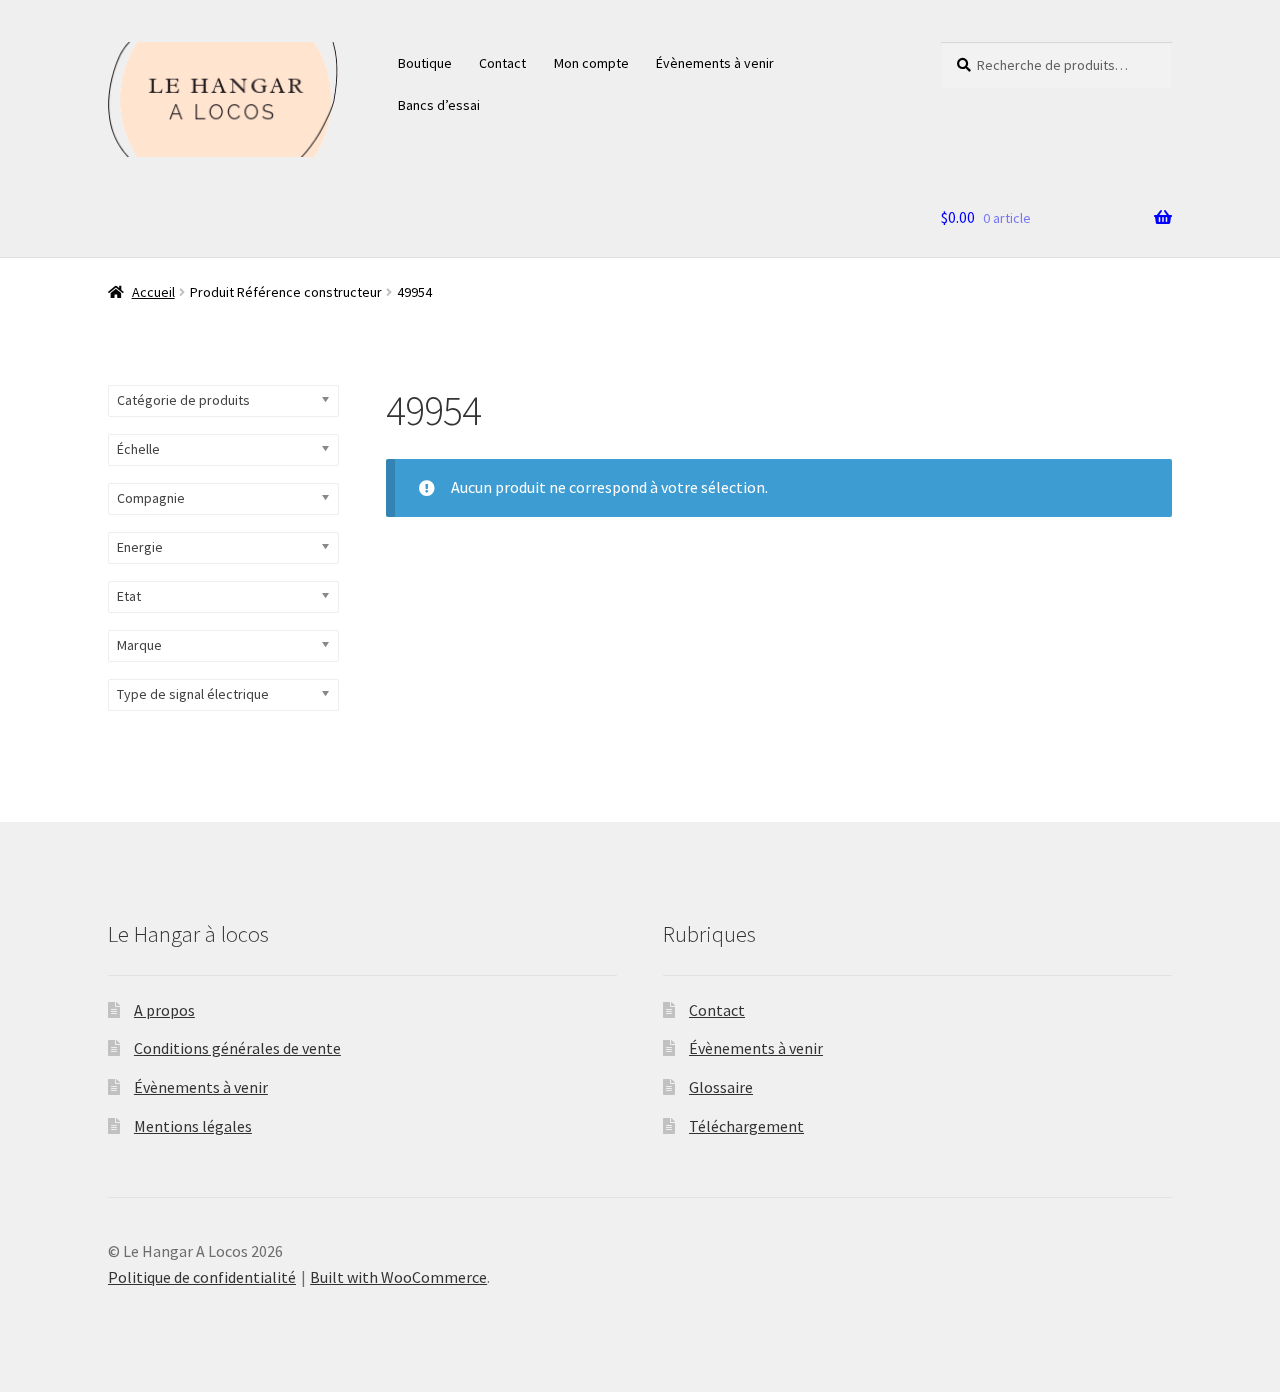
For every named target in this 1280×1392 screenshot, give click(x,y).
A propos (164, 1010)
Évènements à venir (715, 63)
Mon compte (591, 63)
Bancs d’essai (439, 105)
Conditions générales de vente (237, 1048)
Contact (502, 63)
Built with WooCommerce (398, 1277)
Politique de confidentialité (202, 1277)
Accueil (153, 292)
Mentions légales (193, 1126)
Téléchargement (746, 1126)
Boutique (425, 63)
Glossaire (721, 1087)
